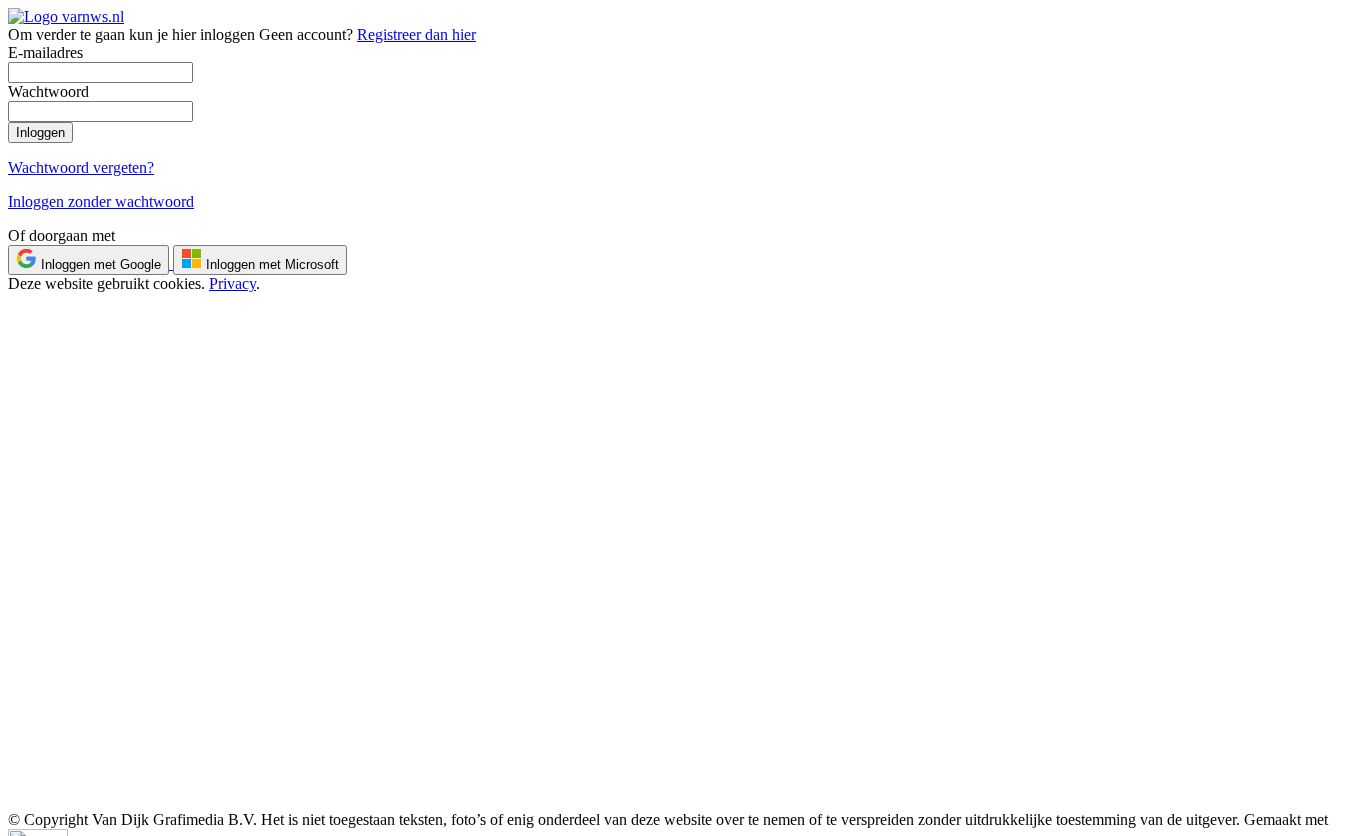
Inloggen (40, 132)
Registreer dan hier (416, 34)
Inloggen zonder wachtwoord (101, 201)
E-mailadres (45, 52)
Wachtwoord (48, 91)
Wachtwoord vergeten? (81, 167)
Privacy (232, 283)
